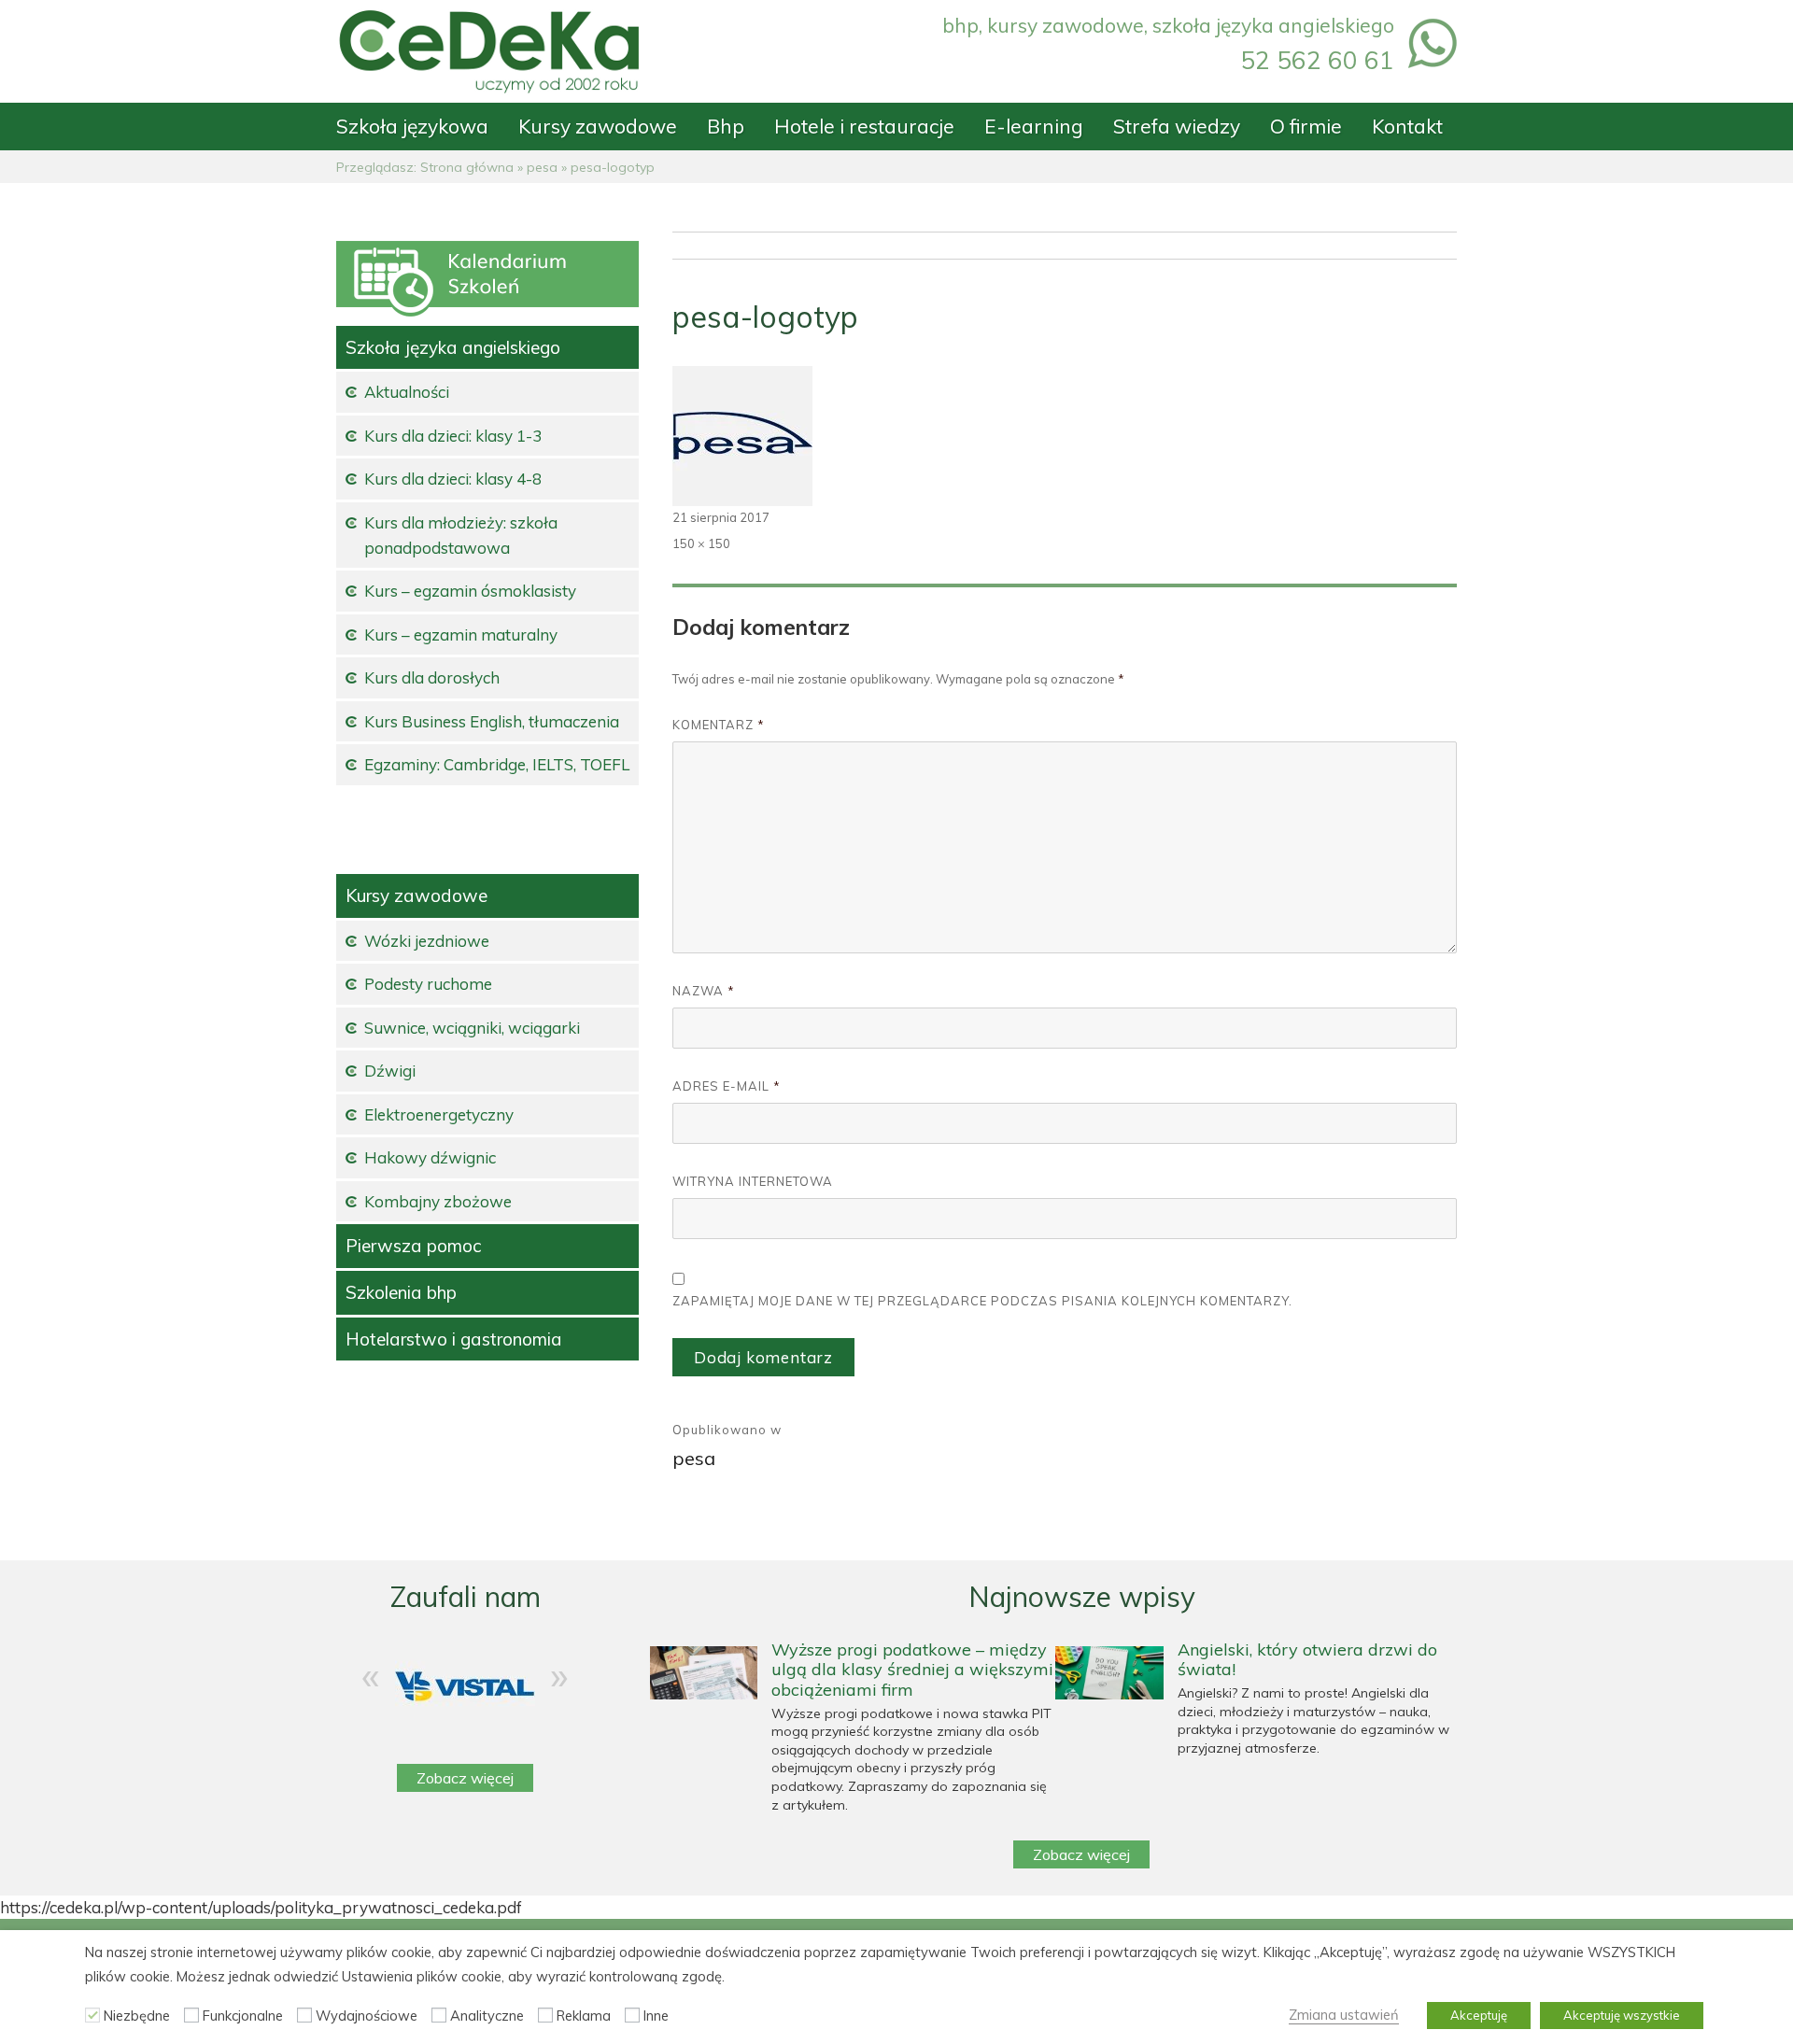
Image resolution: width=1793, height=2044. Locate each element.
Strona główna (467, 167)
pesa (542, 167)
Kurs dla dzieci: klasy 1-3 (453, 436)
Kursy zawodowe (598, 126)
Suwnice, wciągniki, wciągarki (472, 1028)
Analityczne (487, 2016)
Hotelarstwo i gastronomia (454, 1339)
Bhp (726, 126)
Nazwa (704, 991)
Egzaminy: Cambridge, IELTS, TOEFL (497, 764)
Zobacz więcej (465, 1778)
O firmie (1306, 126)
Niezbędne (137, 2016)
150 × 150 (701, 543)
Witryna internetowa (753, 1181)
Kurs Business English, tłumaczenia (492, 721)
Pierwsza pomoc (413, 1246)
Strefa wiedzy (1177, 126)
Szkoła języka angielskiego (453, 347)
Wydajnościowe (367, 2016)
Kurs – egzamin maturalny (461, 634)
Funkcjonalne (243, 2016)
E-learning (1034, 126)
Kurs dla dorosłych (432, 677)
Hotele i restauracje (864, 126)
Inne (656, 2016)
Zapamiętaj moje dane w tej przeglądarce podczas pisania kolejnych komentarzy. (982, 1301)
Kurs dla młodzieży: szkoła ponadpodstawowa (461, 535)
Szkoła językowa (412, 126)
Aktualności (407, 392)
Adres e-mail (727, 1086)
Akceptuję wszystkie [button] (1622, 2015)
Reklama (584, 2016)
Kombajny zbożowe (438, 1201)
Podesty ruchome (428, 984)
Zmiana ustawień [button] (1344, 2015)
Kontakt (1407, 126)
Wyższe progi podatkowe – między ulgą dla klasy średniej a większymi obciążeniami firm (912, 1670)
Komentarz (719, 725)
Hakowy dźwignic (430, 1157)
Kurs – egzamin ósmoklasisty (470, 591)
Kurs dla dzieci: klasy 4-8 (453, 479)
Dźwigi (390, 1071)
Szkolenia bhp (401, 1292)
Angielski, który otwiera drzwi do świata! (1307, 1660)
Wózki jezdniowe (427, 941)
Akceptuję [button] (1479, 2015)
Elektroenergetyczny (439, 1114)
